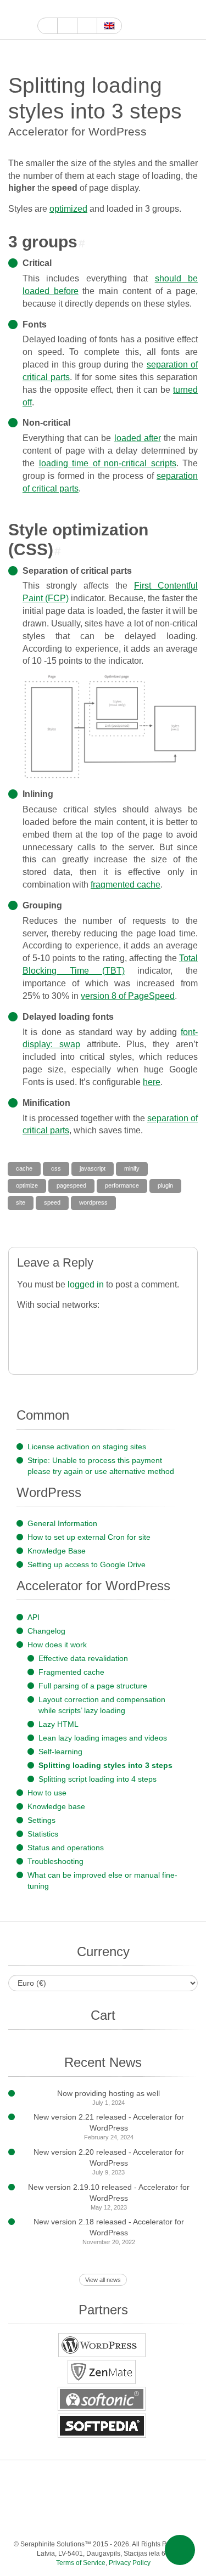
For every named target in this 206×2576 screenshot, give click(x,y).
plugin (165, 1185)
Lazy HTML (59, 1724)
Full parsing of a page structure (93, 1686)
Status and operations (66, 1848)
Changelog (46, 1631)
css (56, 1168)
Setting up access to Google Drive (87, 1564)
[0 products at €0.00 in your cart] (172, 20)
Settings (41, 1820)
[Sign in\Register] (191, 20)
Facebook (69, 9)
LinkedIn (157, 2478)
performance (122, 1185)
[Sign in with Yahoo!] (115, 1324)
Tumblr (25, 2500)
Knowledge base (56, 1806)
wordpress (93, 1202)
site (21, 1202)
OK (157, 2500)
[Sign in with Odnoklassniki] (71, 1347)
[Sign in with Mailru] (49, 1347)
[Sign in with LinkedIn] (137, 1324)
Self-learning (60, 1752)
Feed (179, 2500)
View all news (103, 2280)
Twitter (82, 9)
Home (48, 26)
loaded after (138, 438)
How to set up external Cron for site (89, 1537)
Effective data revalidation (83, 1658)
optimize (27, 1185)
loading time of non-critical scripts (108, 463)
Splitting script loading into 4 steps (98, 1779)
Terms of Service (81, 2563)
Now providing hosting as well (108, 2093)
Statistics (43, 1834)
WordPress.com (47, 2500)
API (34, 1617)
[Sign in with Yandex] (93, 1347)
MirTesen (135, 2500)
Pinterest (179, 2478)
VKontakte (113, 2500)
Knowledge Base (57, 1551)
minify (132, 1168)
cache (24, 1168)
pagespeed (71, 1185)
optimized (68, 209)
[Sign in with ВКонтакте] (27, 1347)
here (152, 1082)
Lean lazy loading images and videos (103, 1738)
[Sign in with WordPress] (93, 1324)
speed (52, 1202)
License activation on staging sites (87, 1447)
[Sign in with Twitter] (71, 1324)
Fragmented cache (71, 1672)
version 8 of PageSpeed (128, 996)
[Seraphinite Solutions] (19, 20)
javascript (93, 1168)
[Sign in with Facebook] (27, 1324)
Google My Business (44, 9)
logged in (86, 1284)
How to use (47, 1793)
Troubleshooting (55, 1861)
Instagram (94, 9)
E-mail (102, 2522)
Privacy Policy (130, 2563)
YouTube (56, 9)
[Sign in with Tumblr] (158, 1324)
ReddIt (107, 9)
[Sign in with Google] (49, 1324)
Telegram (91, 2500)
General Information (62, 1523)
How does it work (57, 1645)
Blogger (69, 2500)
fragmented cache (126, 885)
